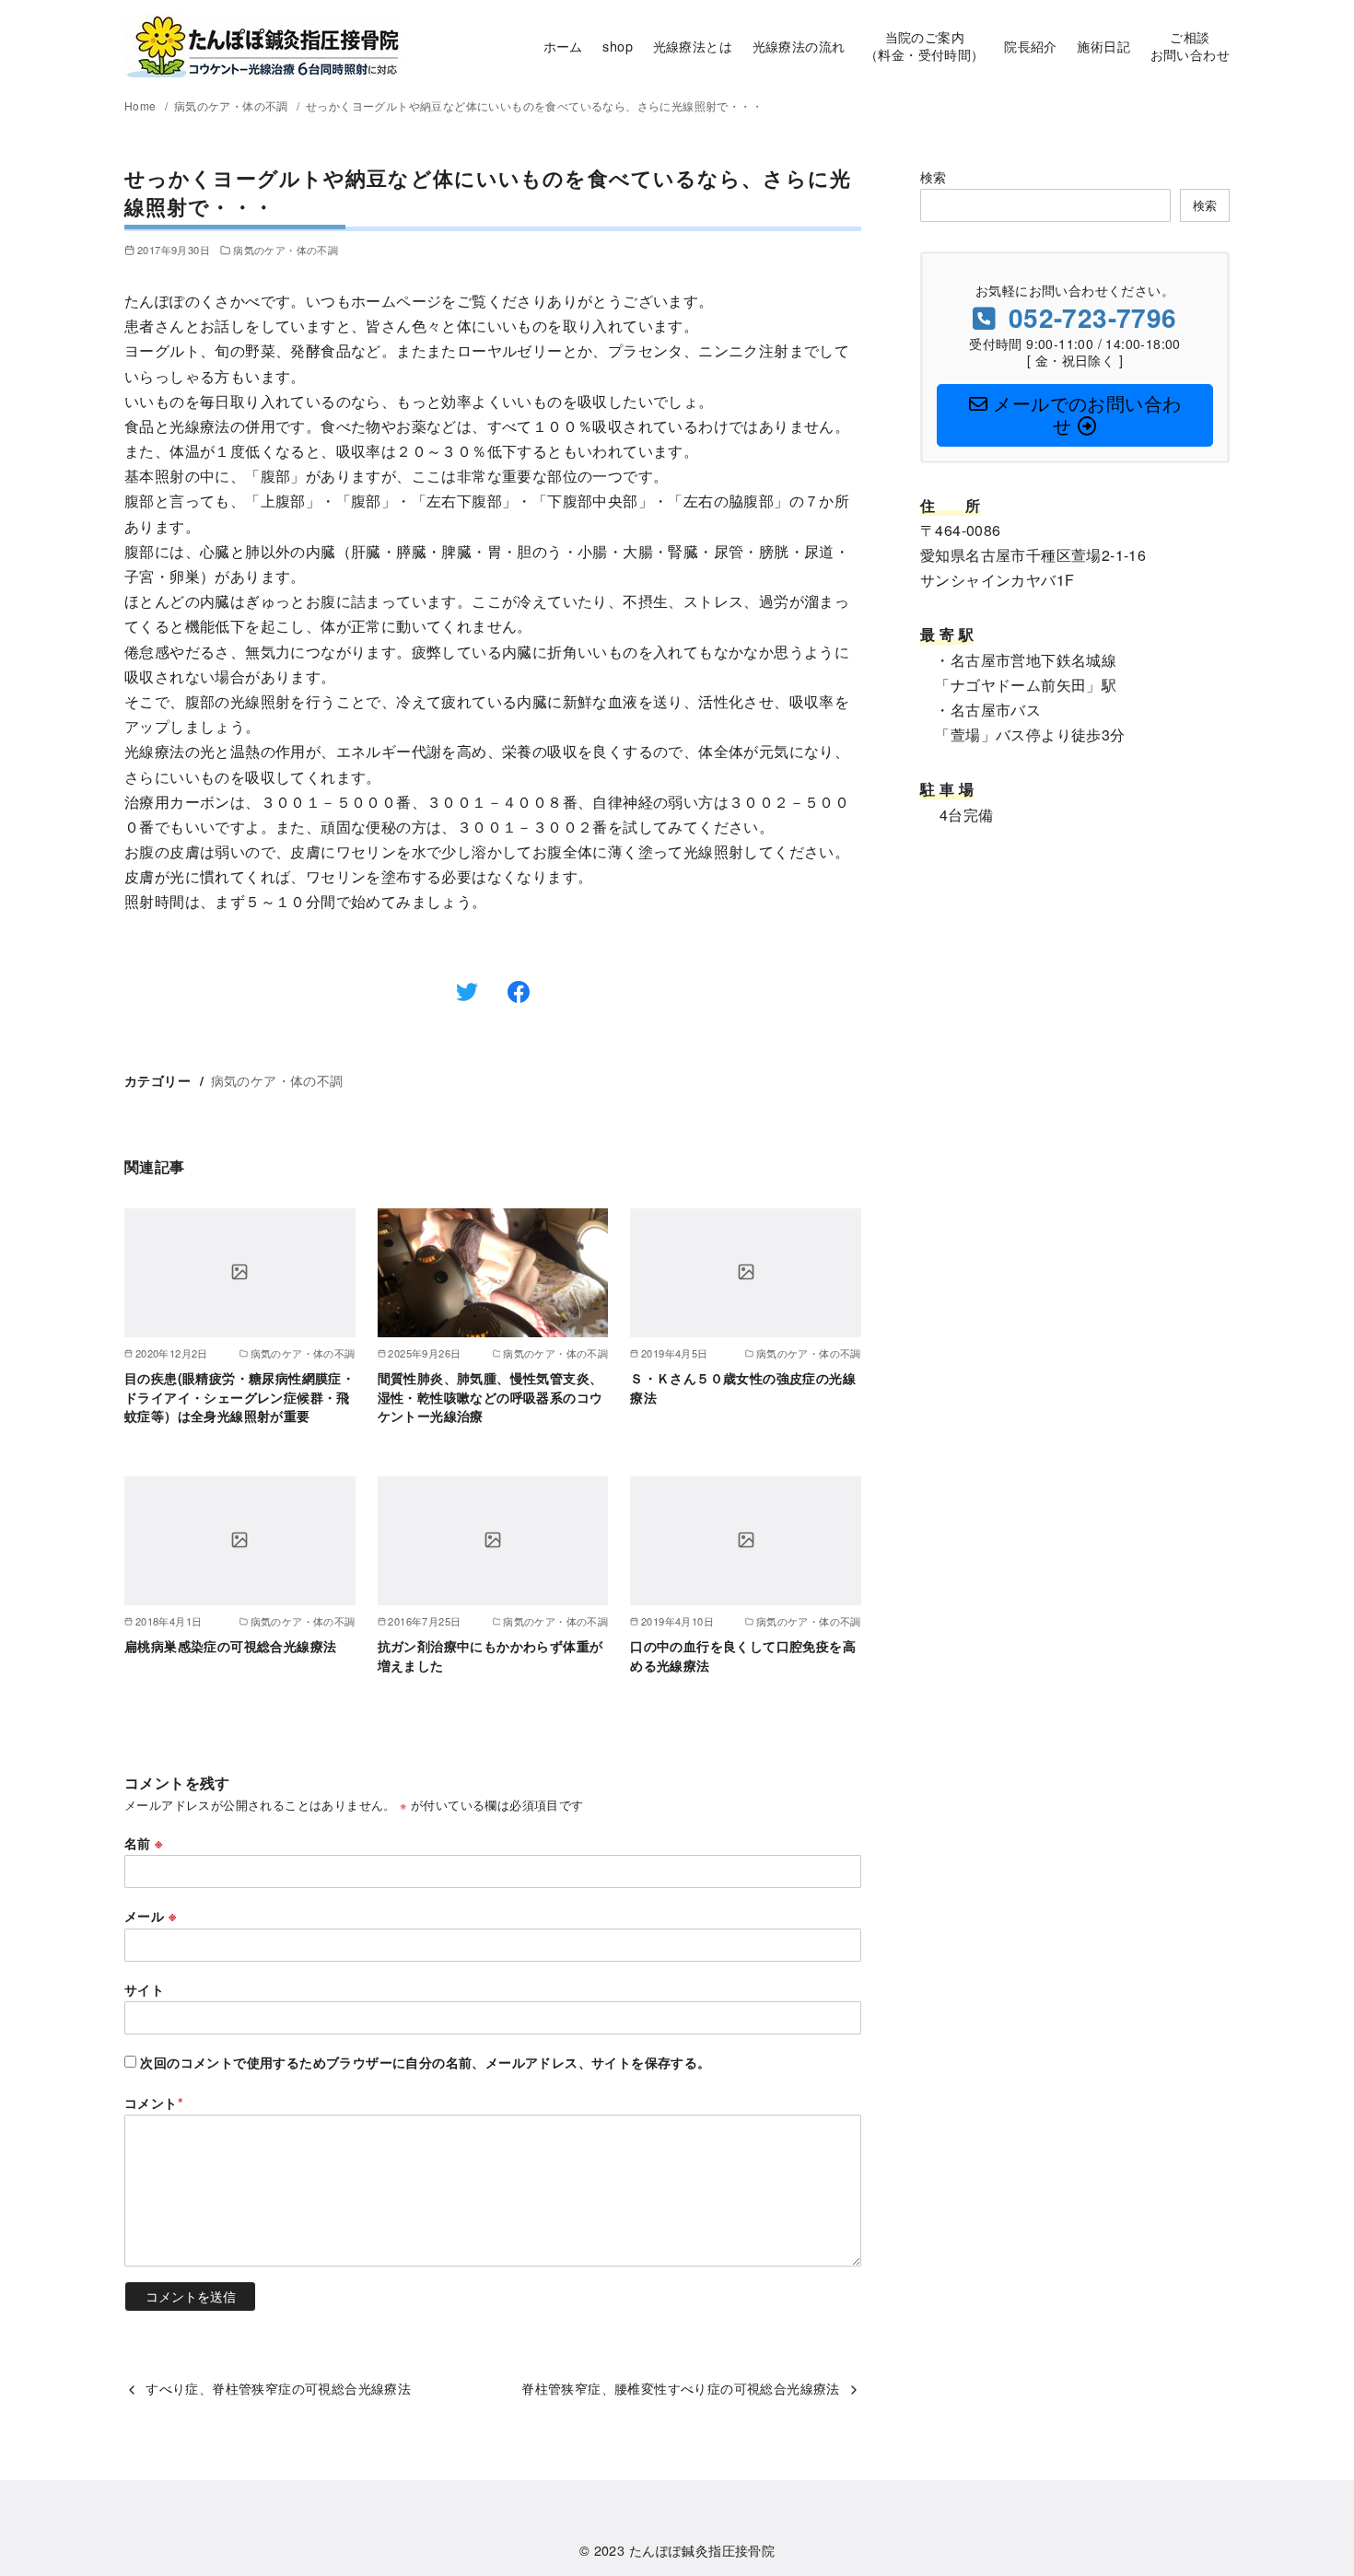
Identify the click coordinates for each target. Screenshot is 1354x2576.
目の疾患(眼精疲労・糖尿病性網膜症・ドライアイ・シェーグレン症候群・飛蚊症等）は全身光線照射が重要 (239, 1396)
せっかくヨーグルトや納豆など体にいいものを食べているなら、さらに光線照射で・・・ (534, 105)
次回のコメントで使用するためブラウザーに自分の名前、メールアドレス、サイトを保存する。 (425, 2062)
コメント (154, 2103)
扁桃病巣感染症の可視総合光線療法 (230, 1646)
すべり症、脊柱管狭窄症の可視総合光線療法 (278, 2388)
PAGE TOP (1306, 2482)
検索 (934, 176)
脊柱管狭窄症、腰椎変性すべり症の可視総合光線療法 (681, 2388)
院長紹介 (1031, 46)
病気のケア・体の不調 (233, 105)
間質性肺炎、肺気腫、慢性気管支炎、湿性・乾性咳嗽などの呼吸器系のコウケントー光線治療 (490, 1396)
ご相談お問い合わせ (1190, 45)
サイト (144, 1989)
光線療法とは (693, 46)
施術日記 (1103, 46)
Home (142, 105)
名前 (144, 1843)
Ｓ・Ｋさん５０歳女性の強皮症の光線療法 (743, 1387)
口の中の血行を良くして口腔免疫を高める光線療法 (743, 1655)
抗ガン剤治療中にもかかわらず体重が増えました (490, 1655)
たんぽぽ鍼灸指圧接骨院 (702, 2550)
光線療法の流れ (799, 46)
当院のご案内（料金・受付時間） (925, 45)
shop (618, 46)
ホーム (563, 46)
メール (150, 1916)
